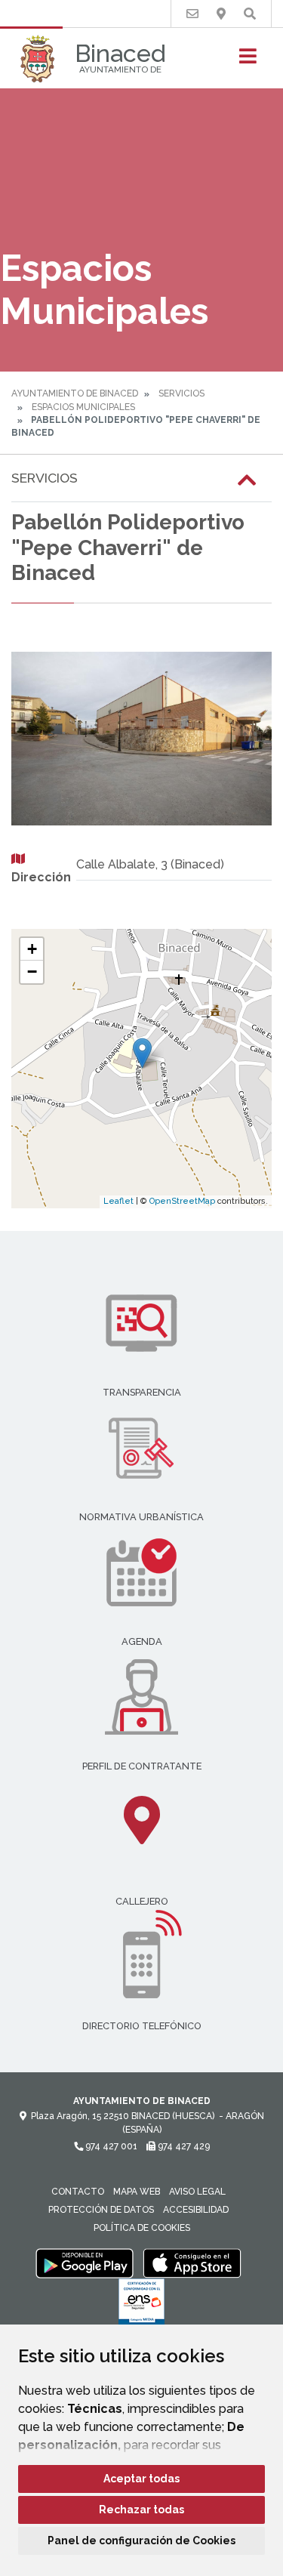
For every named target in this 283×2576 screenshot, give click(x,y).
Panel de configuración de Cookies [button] (141, 2541)
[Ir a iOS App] (192, 2263)
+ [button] (32, 949)
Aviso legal (197, 2192)
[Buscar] (250, 14)
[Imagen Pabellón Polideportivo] (141, 739)
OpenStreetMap (182, 1201)
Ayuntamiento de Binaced (75, 393)
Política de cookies (142, 2228)
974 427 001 (110, 2146)
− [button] (32, 972)
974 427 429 (183, 2146)
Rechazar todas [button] (141, 2510)
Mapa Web (137, 2192)
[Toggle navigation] (248, 61)
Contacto (78, 2192)
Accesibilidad (196, 2210)
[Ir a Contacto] (192, 14)
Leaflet (118, 1201)
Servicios (181, 393)
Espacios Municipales (83, 407)
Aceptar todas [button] (141, 2479)
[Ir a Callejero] (221, 14)
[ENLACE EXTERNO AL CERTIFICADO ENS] (141, 2306)
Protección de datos (101, 2210)
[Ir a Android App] (85, 2263)
